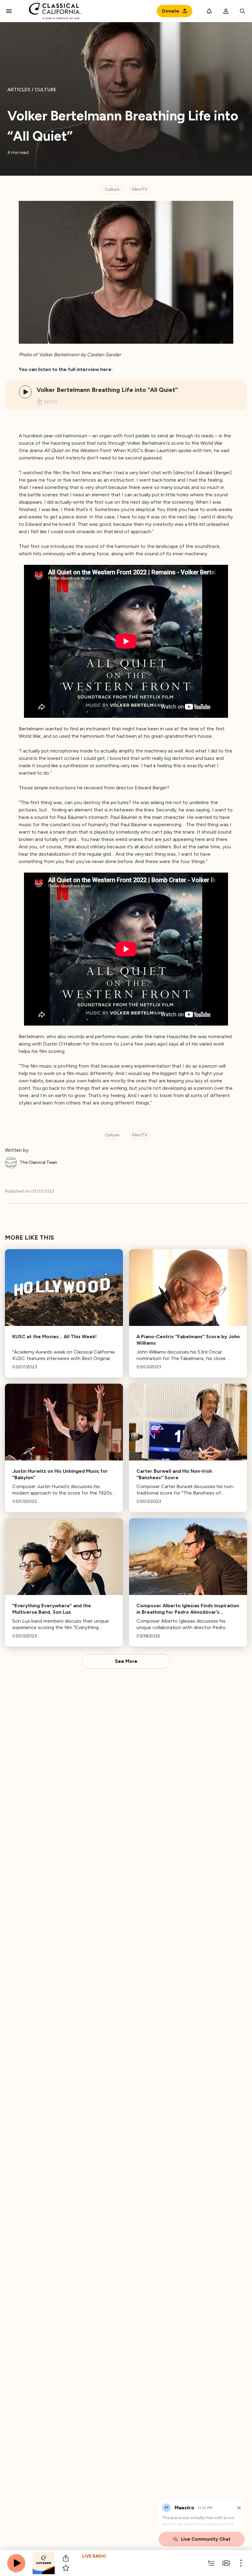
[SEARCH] (242, 11)
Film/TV (140, 189)
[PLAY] (25, 392)
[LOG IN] (226, 11)
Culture (112, 189)
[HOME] (55, 11)
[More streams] (226, 2563)
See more (126, 1661)
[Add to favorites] (66, 2568)
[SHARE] (66, 2558)
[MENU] (9, 11)
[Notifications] (209, 11)
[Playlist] (211, 2563)
